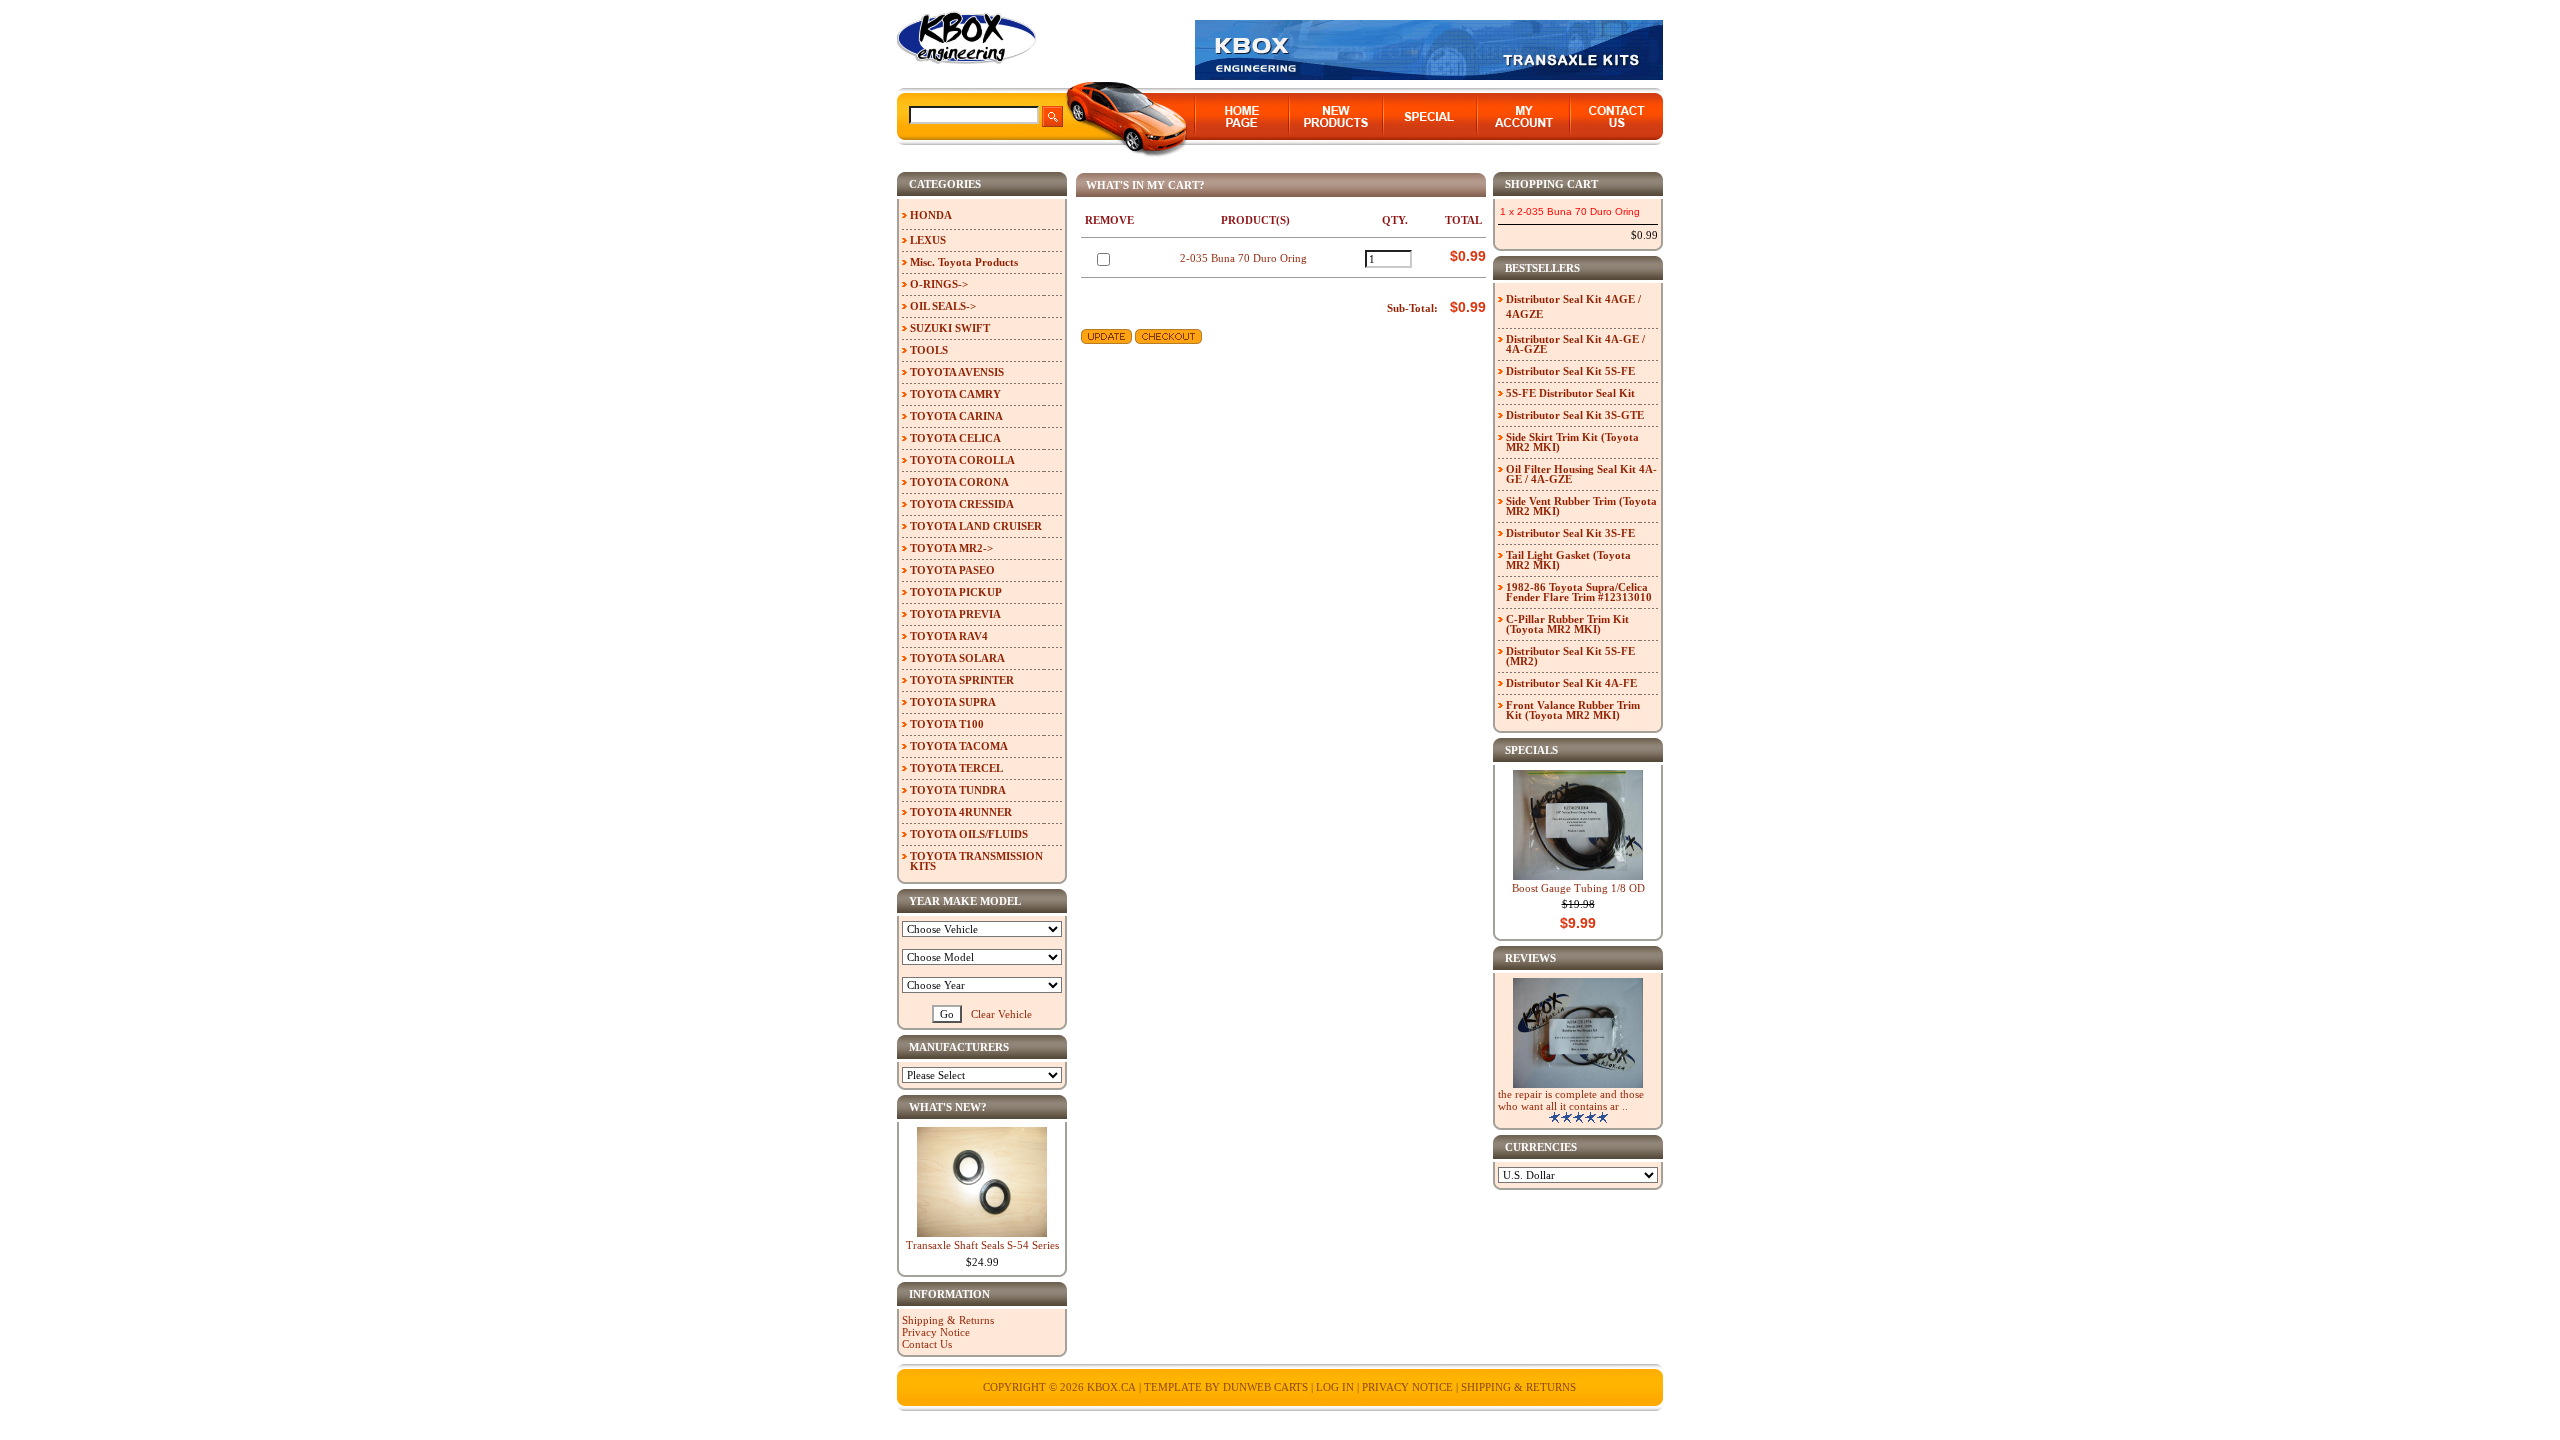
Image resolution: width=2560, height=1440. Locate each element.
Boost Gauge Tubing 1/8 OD (1578, 888)
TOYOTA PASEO (952, 570)
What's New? (948, 1107)
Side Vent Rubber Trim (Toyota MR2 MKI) (1581, 506)
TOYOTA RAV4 (949, 636)
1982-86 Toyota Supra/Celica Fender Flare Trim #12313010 (1579, 592)
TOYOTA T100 (947, 724)
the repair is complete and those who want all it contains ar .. (1571, 1100)
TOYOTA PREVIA (955, 614)
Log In (1335, 1387)
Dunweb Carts (1267, 1387)
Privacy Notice (936, 1332)
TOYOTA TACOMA (959, 746)
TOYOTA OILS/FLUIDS (969, 834)
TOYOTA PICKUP (956, 592)
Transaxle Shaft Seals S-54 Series (982, 1245)
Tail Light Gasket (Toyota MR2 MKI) (1568, 560)
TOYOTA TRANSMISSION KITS (976, 861)
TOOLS (929, 350)
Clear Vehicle (1001, 1014)
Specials (1531, 750)
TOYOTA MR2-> (951, 548)
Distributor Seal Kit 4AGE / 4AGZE (1573, 306)
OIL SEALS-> (943, 306)
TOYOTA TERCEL (956, 768)
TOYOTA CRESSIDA (962, 504)
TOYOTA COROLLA (962, 460)
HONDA (931, 215)
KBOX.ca (1111, 1387)
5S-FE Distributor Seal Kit (1570, 393)
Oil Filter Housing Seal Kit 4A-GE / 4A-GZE (1581, 474)
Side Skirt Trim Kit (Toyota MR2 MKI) (1572, 442)
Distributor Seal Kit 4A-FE (1571, 683)
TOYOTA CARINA (956, 416)
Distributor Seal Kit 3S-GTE (1575, 415)
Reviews (1530, 958)
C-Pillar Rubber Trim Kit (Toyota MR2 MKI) (1567, 624)
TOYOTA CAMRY (955, 394)
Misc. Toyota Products (964, 262)
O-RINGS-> (939, 284)
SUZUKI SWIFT (950, 328)
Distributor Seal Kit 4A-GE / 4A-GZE (1575, 344)
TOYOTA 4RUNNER (961, 812)
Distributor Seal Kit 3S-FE (1570, 533)
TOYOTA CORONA (959, 482)
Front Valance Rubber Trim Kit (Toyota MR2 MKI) (1573, 710)
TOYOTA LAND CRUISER (976, 526)
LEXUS (928, 240)
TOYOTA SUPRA (953, 702)
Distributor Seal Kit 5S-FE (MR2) (1570, 656)
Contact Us (927, 1344)
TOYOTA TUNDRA (958, 790)
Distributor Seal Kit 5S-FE (1570, 371)
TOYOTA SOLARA (957, 658)
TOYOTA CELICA (955, 438)
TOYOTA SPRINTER (962, 680)
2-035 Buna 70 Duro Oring (1243, 258)
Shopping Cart (1551, 184)
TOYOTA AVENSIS (957, 372)
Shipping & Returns (948, 1320)
